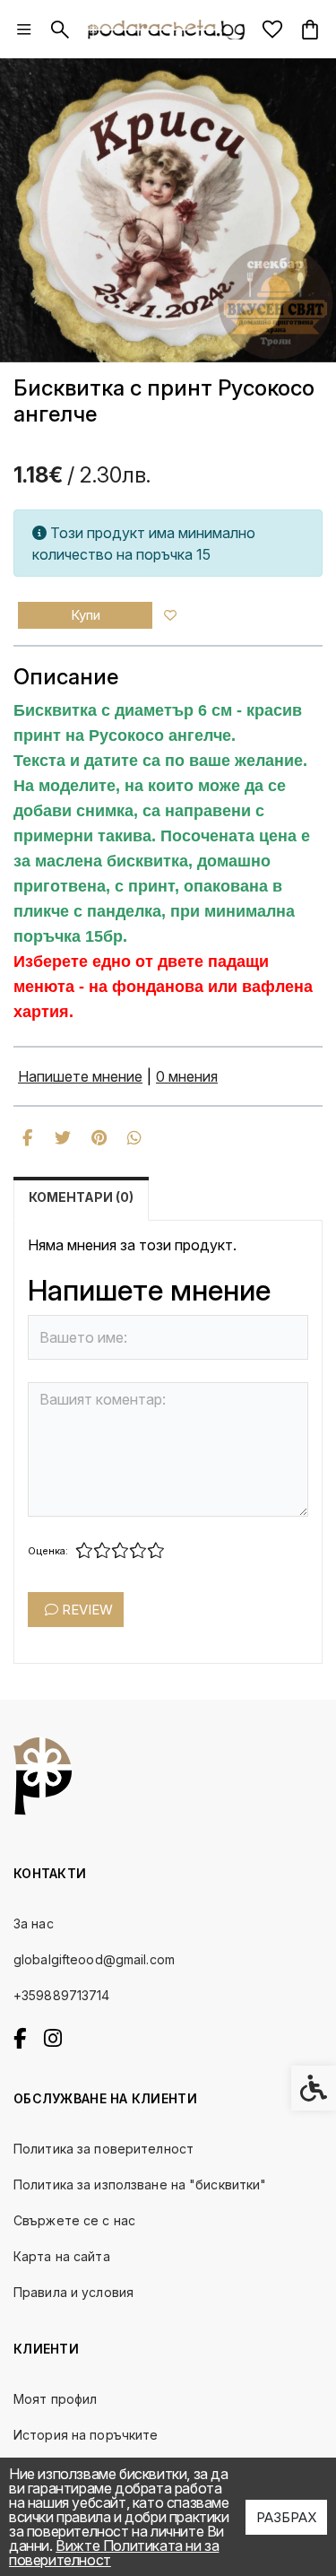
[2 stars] (102, 1551)
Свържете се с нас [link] (74, 2220)
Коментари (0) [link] (81, 1197)
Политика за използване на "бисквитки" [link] (140, 2184)
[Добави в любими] (170, 615)
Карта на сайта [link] (62, 2256)
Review (86, 1610)
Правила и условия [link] (73, 2292)
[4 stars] (138, 1551)
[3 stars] (120, 1551)
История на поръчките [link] (86, 2435)
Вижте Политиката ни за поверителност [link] (114, 2553)
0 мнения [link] (187, 1076)
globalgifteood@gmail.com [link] (94, 1959)
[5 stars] (156, 1551)
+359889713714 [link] (62, 1995)
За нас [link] (34, 1923)
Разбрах (286, 2517)
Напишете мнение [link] (80, 1076)
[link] (24, 30)
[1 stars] (84, 1551)
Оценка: (48, 1551)
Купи (86, 615)
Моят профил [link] (55, 2399)
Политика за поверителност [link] (103, 2149)
